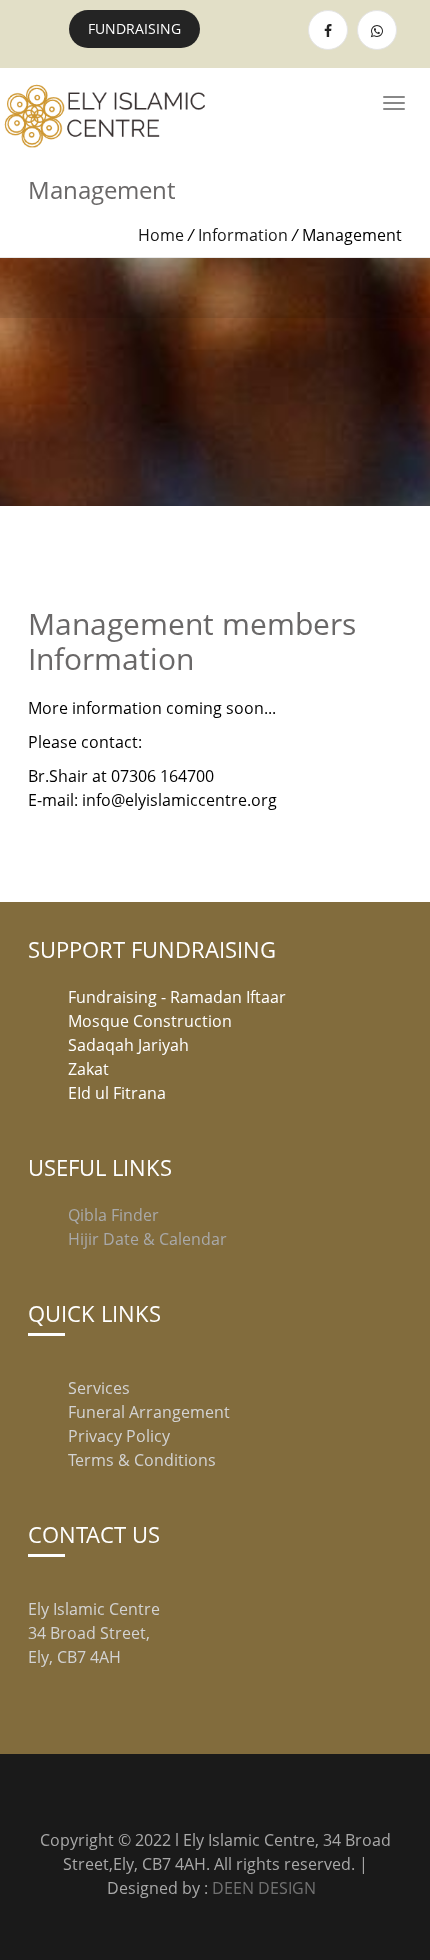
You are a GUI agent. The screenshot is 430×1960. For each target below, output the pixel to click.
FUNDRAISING (134, 28)
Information (243, 235)
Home (161, 235)
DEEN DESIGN (266, 1888)
